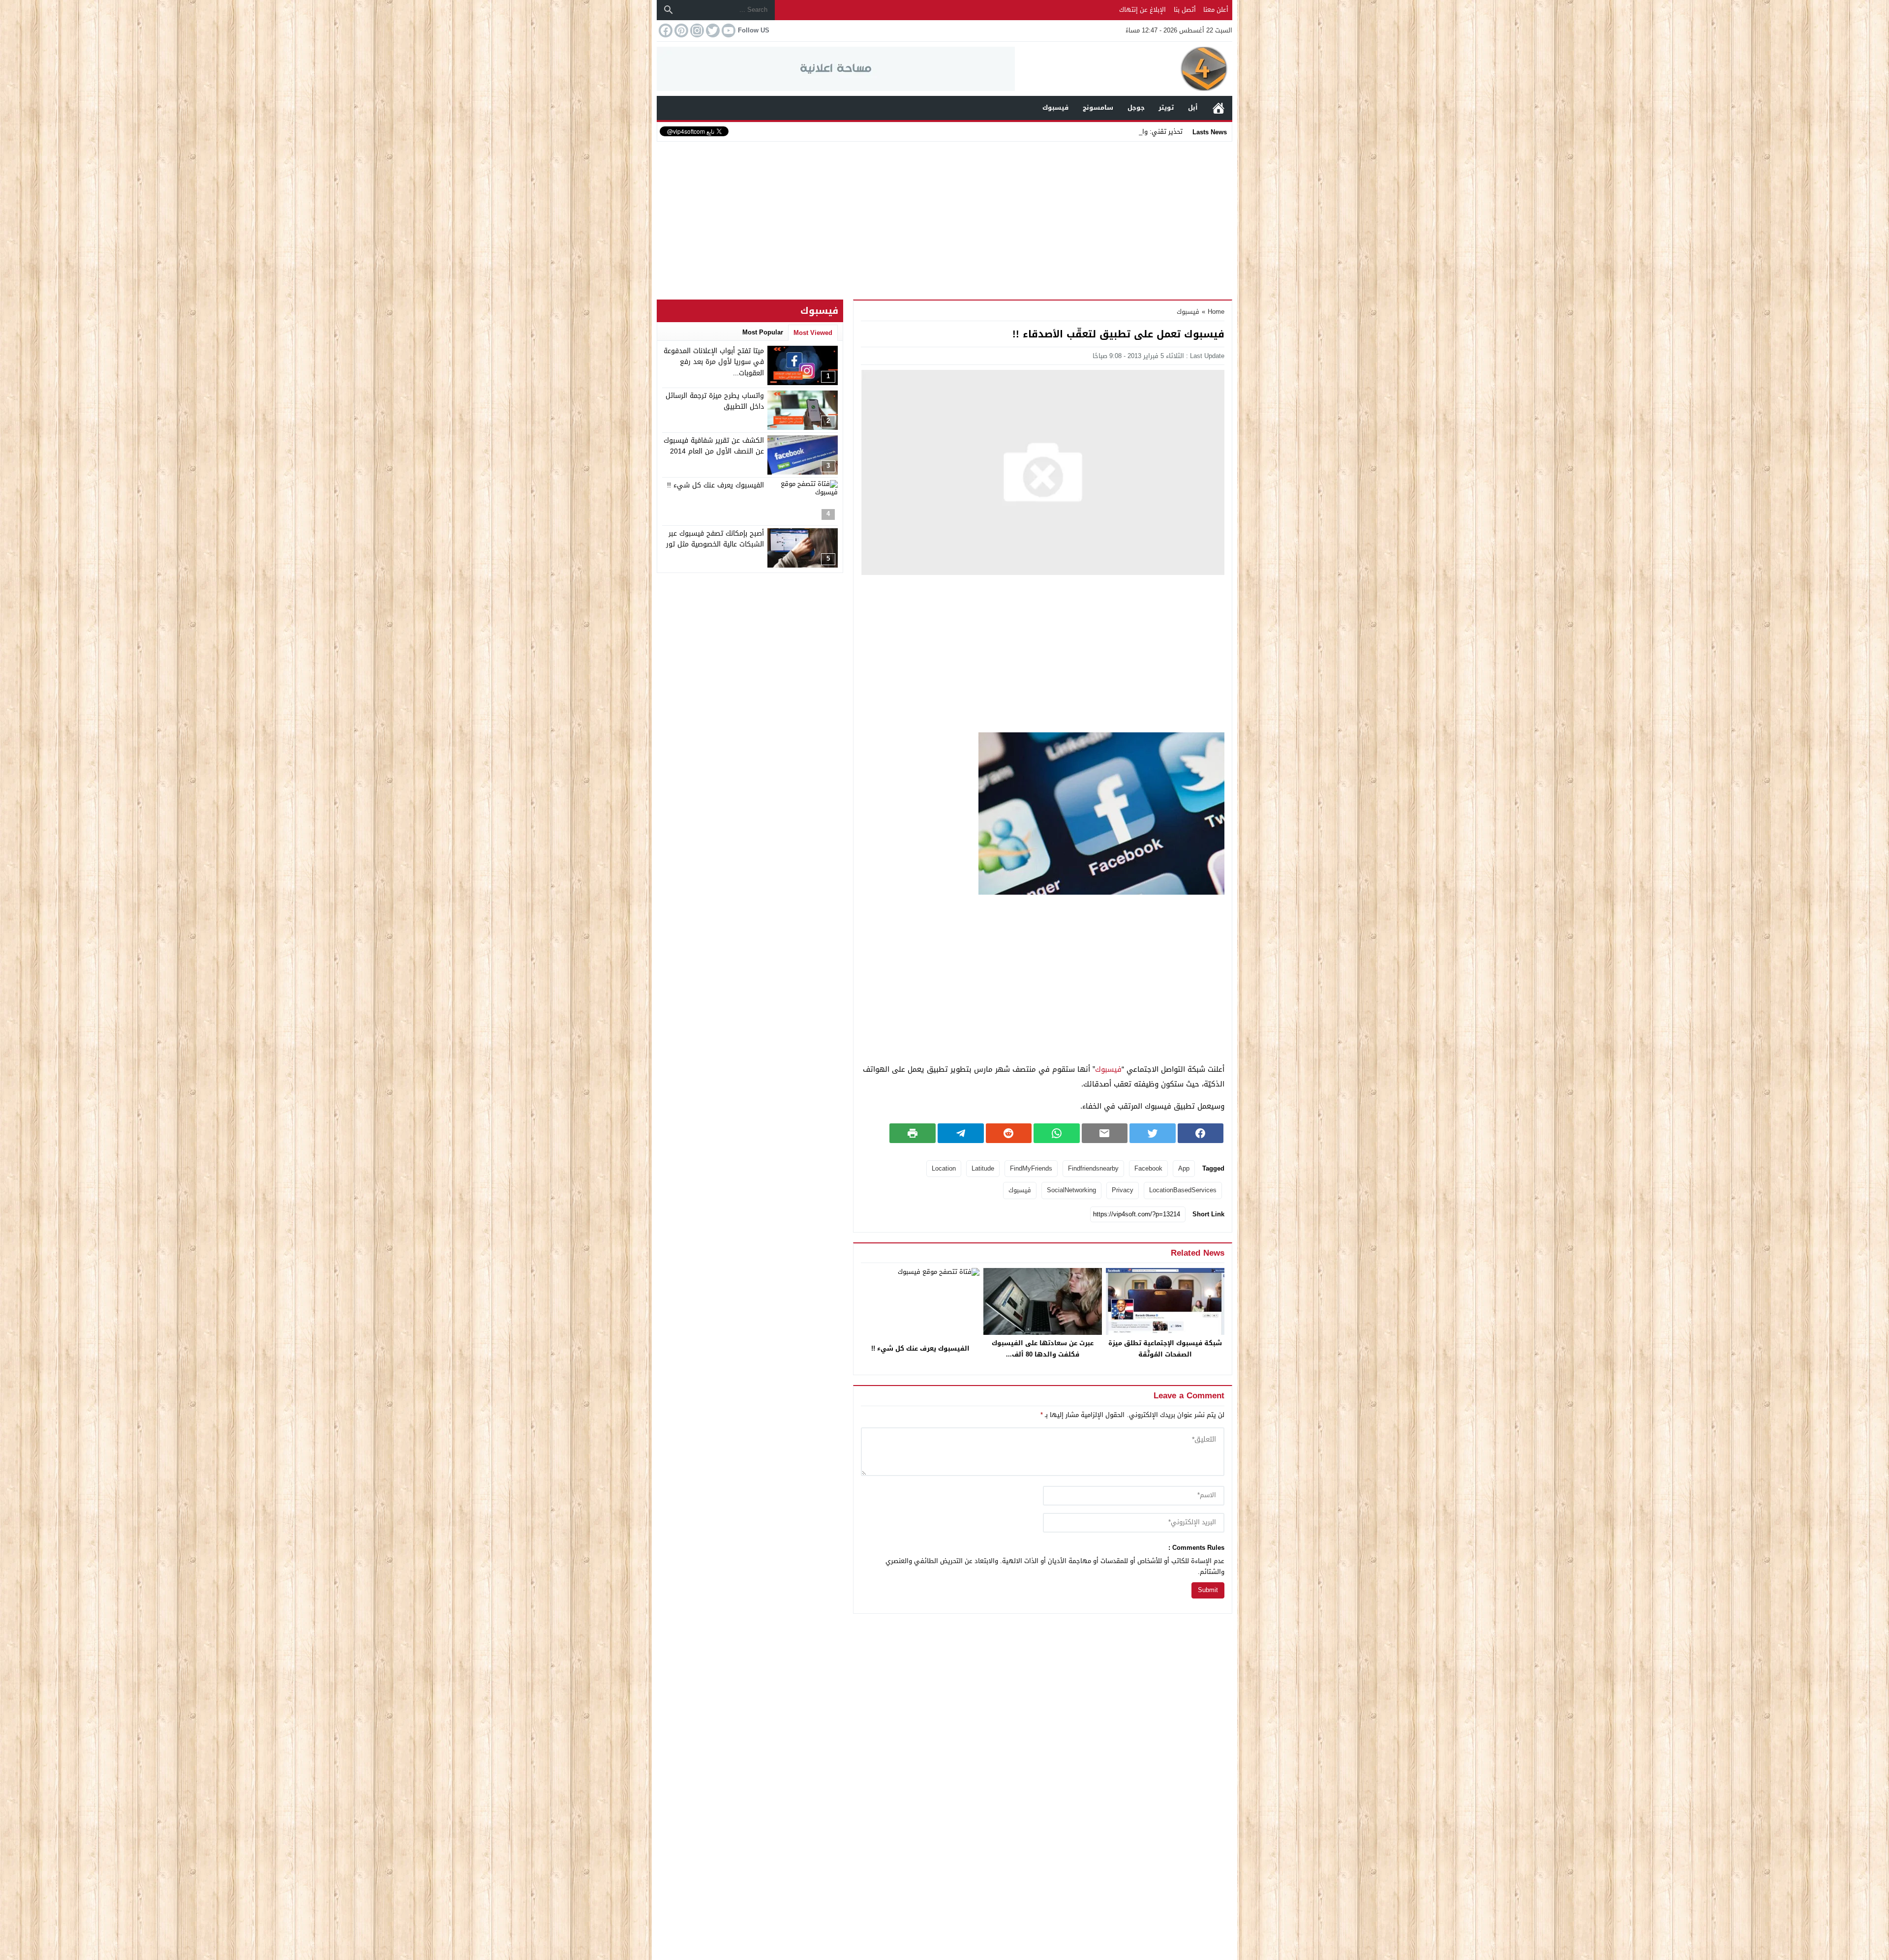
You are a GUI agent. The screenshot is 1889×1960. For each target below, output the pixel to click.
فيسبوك (1188, 312)
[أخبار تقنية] (1124, 69)
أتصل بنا (1185, 10)
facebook (1148, 1168)
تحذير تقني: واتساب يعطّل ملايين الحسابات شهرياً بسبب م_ (1100, 132)
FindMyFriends (1031, 1168)
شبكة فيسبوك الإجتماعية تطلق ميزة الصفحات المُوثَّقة (1165, 1349)
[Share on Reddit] (1009, 1133)
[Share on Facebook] (1201, 1133)
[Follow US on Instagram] (696, 30)
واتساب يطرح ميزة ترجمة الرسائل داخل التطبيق (715, 401)
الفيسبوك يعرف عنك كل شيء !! (920, 1348)
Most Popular (763, 332)
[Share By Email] (1105, 1133)
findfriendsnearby (1093, 1168)
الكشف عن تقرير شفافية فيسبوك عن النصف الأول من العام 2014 (714, 446)
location (944, 1168)
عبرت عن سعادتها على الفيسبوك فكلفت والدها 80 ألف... (1043, 1349)
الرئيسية (1219, 108)
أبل (1193, 107)
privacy (1123, 1190)
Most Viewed (813, 333)
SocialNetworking (1071, 1190)
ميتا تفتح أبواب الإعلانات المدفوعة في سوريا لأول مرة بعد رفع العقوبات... (714, 362)
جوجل (1136, 107)
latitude (983, 1168)
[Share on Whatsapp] (1057, 1133)
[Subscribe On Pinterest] (680, 30)
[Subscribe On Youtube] (728, 30)
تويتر (1166, 107)
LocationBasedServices (1183, 1190)
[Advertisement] (944, 218)
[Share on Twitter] (1153, 1133)
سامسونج (1098, 107)
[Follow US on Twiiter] (712, 30)
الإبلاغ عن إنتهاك (1143, 10)
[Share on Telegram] (961, 1133)
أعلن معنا (1216, 10)
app (1184, 1168)
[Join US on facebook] (665, 30)
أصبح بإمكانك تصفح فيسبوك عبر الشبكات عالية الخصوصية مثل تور (715, 539)
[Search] (669, 10)
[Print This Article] (913, 1133)
